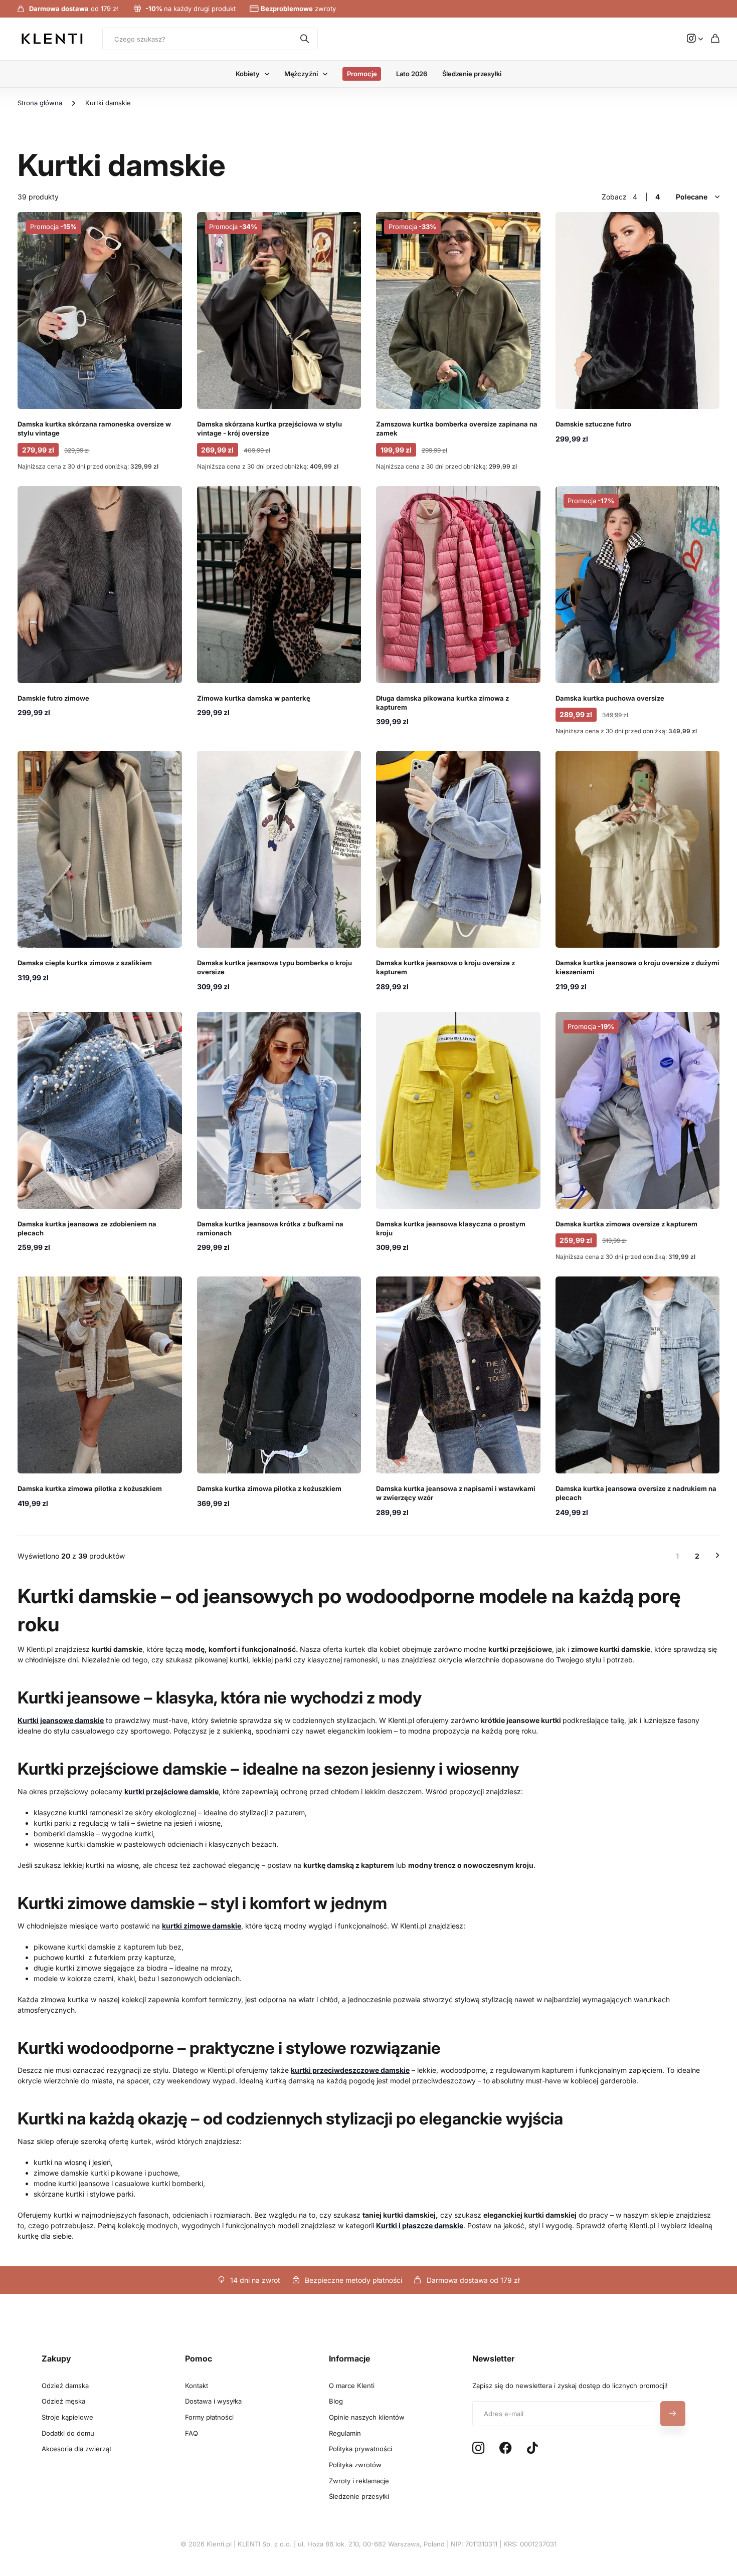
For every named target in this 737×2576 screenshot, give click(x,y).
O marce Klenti (352, 2386)
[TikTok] (532, 2448)
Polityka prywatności (360, 2449)
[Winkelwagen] (715, 39)
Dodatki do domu (68, 2433)
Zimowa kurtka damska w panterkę (254, 698)
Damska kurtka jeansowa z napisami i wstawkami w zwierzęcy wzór (456, 1493)
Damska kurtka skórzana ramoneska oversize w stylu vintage (94, 428)
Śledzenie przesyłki (472, 74)
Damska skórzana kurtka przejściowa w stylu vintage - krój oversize (269, 428)
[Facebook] (506, 2448)
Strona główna (40, 103)
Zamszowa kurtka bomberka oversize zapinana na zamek (457, 428)
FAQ (192, 2433)
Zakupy (56, 2358)
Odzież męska (63, 2401)
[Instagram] (478, 2448)
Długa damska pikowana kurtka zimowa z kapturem (442, 703)
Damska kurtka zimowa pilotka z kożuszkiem (90, 1488)
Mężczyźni (301, 74)
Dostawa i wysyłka (213, 2401)
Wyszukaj (305, 39)
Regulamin (345, 2433)
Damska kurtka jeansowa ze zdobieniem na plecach (87, 1228)
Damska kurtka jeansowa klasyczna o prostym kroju (451, 1228)
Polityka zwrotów (355, 2465)
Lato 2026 (412, 74)
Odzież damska (65, 2386)
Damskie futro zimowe (53, 698)
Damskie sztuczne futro (593, 424)
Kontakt (197, 2386)
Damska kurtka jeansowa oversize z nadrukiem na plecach (636, 1493)
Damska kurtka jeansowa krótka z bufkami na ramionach (270, 1228)
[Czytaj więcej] (695, 39)
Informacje (349, 2358)
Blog (336, 2401)
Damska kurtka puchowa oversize (610, 698)
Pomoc (199, 2358)
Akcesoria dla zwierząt (76, 2449)
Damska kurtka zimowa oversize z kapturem (626, 1224)
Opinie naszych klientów (367, 2417)
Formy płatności (209, 2417)
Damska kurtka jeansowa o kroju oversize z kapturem (445, 967)
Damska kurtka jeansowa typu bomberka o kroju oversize (274, 967)
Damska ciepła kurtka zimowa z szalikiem (85, 963)
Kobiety (247, 74)
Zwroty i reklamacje (359, 2481)
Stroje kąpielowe (67, 2417)
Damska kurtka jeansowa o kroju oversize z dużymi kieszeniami (637, 967)
